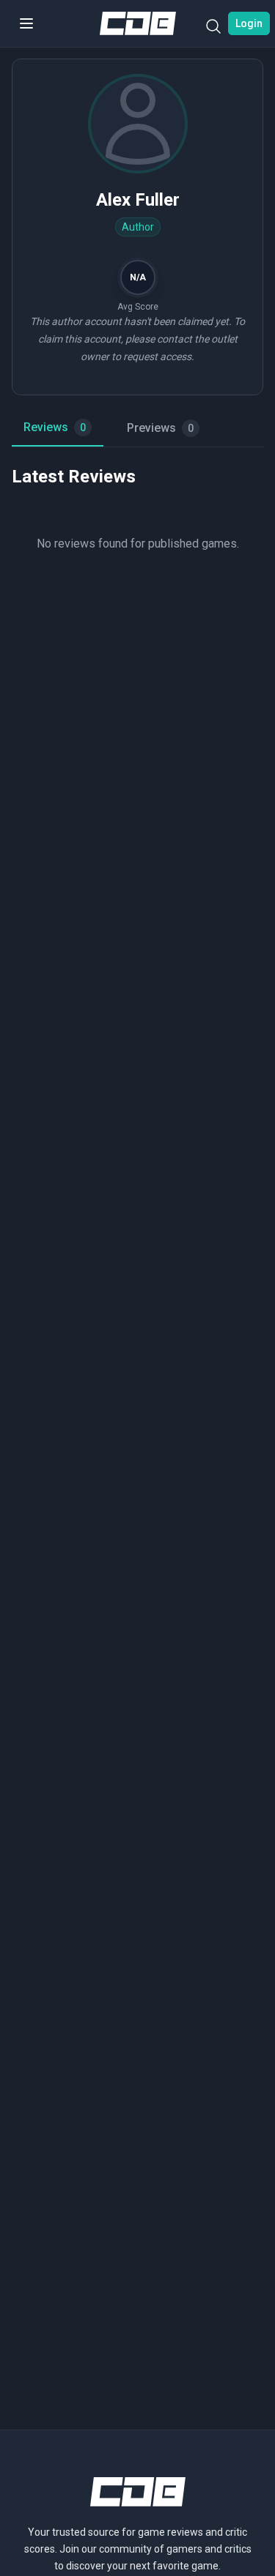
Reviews (55, 427)
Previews (160, 428)
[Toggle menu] (26, 23)
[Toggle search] (213, 29)
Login (249, 23)
